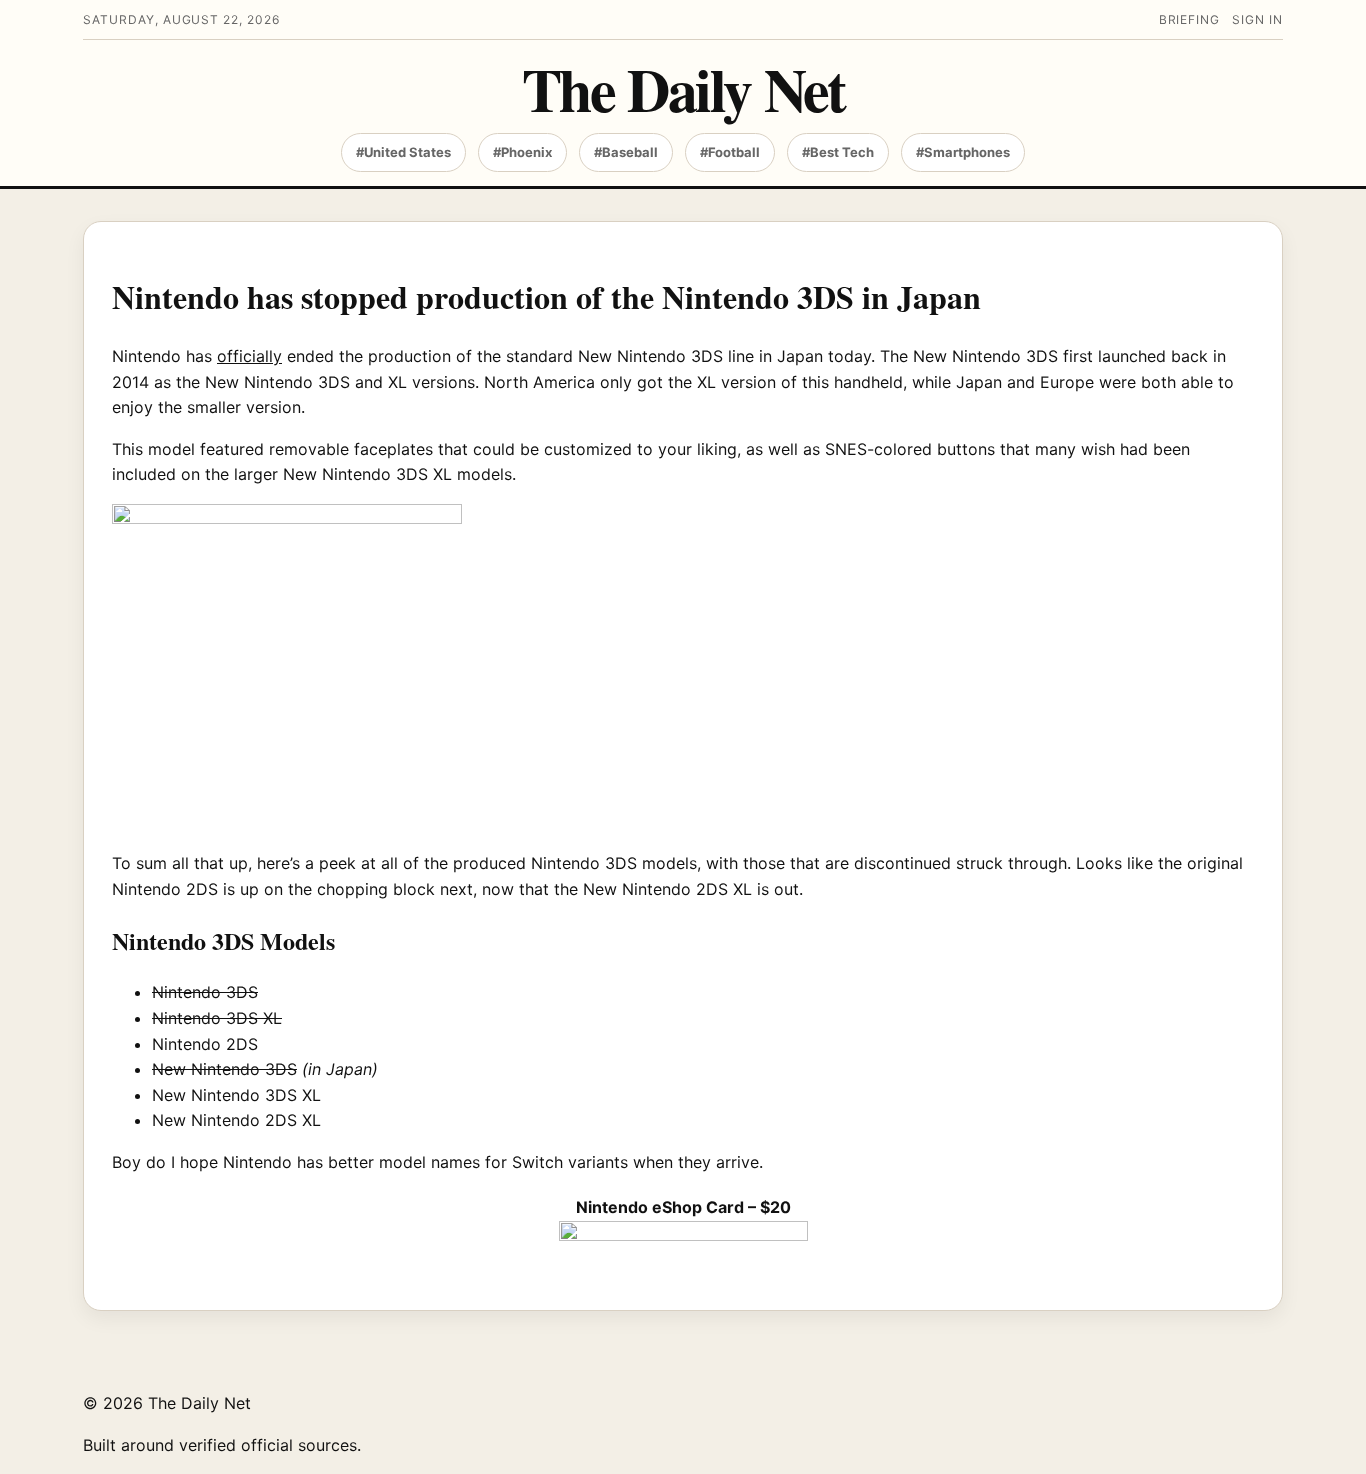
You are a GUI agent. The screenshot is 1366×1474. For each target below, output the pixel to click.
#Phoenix (522, 152)
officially (249, 356)
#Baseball (626, 152)
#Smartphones (963, 152)
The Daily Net (683, 88)
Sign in (1257, 19)
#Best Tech (838, 152)
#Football (730, 152)
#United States (403, 152)
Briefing (1190, 19)
